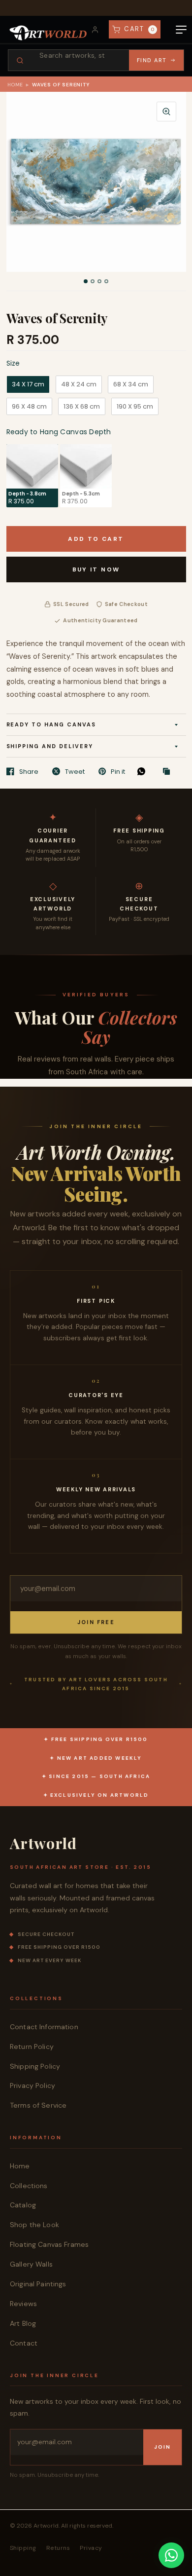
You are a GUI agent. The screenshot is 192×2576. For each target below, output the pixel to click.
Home (15, 85)
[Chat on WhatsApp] (171, 2555)
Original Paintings (38, 2284)
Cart (140, 29)
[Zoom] (166, 112)
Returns (58, 2548)
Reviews (23, 2304)
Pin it (118, 771)
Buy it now (96, 569)
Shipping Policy (35, 2066)
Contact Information (44, 2027)
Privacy (91, 2548)
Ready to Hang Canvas (51, 724)
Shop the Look (34, 2225)
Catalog (23, 2205)
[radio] (28, 384)
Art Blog (23, 2323)
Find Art (152, 60)
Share (29, 771)
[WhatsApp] (144, 771)
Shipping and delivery (50, 746)
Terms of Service (38, 2105)
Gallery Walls (31, 2264)
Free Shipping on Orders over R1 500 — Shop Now (96, 8)
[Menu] (181, 30)
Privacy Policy (32, 2085)
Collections (29, 2186)
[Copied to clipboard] (169, 772)
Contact (24, 2343)
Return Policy (32, 2046)
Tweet (75, 771)
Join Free (96, 1622)
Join (162, 2447)
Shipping (23, 2548)
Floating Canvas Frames (49, 2244)
